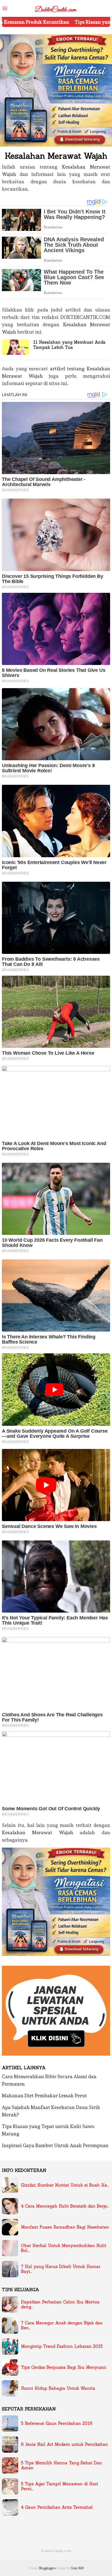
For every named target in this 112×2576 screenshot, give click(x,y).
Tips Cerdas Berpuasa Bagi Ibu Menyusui (64, 2367)
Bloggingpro (47, 2568)
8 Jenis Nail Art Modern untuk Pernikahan (64, 2444)
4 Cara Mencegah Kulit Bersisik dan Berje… (65, 2206)
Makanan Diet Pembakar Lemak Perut (44, 2096)
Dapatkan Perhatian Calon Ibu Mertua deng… (60, 2305)
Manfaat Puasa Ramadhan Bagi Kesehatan (65, 2227)
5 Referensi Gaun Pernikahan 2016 (57, 2424)
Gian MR (77, 2568)
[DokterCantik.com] (56, 7)
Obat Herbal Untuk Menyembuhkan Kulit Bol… (64, 2248)
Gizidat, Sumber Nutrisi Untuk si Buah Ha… (65, 2185)
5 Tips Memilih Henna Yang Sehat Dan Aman (61, 2465)
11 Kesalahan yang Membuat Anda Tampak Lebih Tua (69, 345)
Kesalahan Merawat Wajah (38, 1832)
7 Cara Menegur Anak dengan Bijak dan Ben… (62, 2325)
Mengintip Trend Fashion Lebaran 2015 (62, 2346)
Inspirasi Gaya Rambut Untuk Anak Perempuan (55, 2145)
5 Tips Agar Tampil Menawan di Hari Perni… (60, 2486)
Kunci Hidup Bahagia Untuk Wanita (58, 2388)
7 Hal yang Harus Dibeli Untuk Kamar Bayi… (61, 2269)
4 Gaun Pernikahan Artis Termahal (57, 2507)
